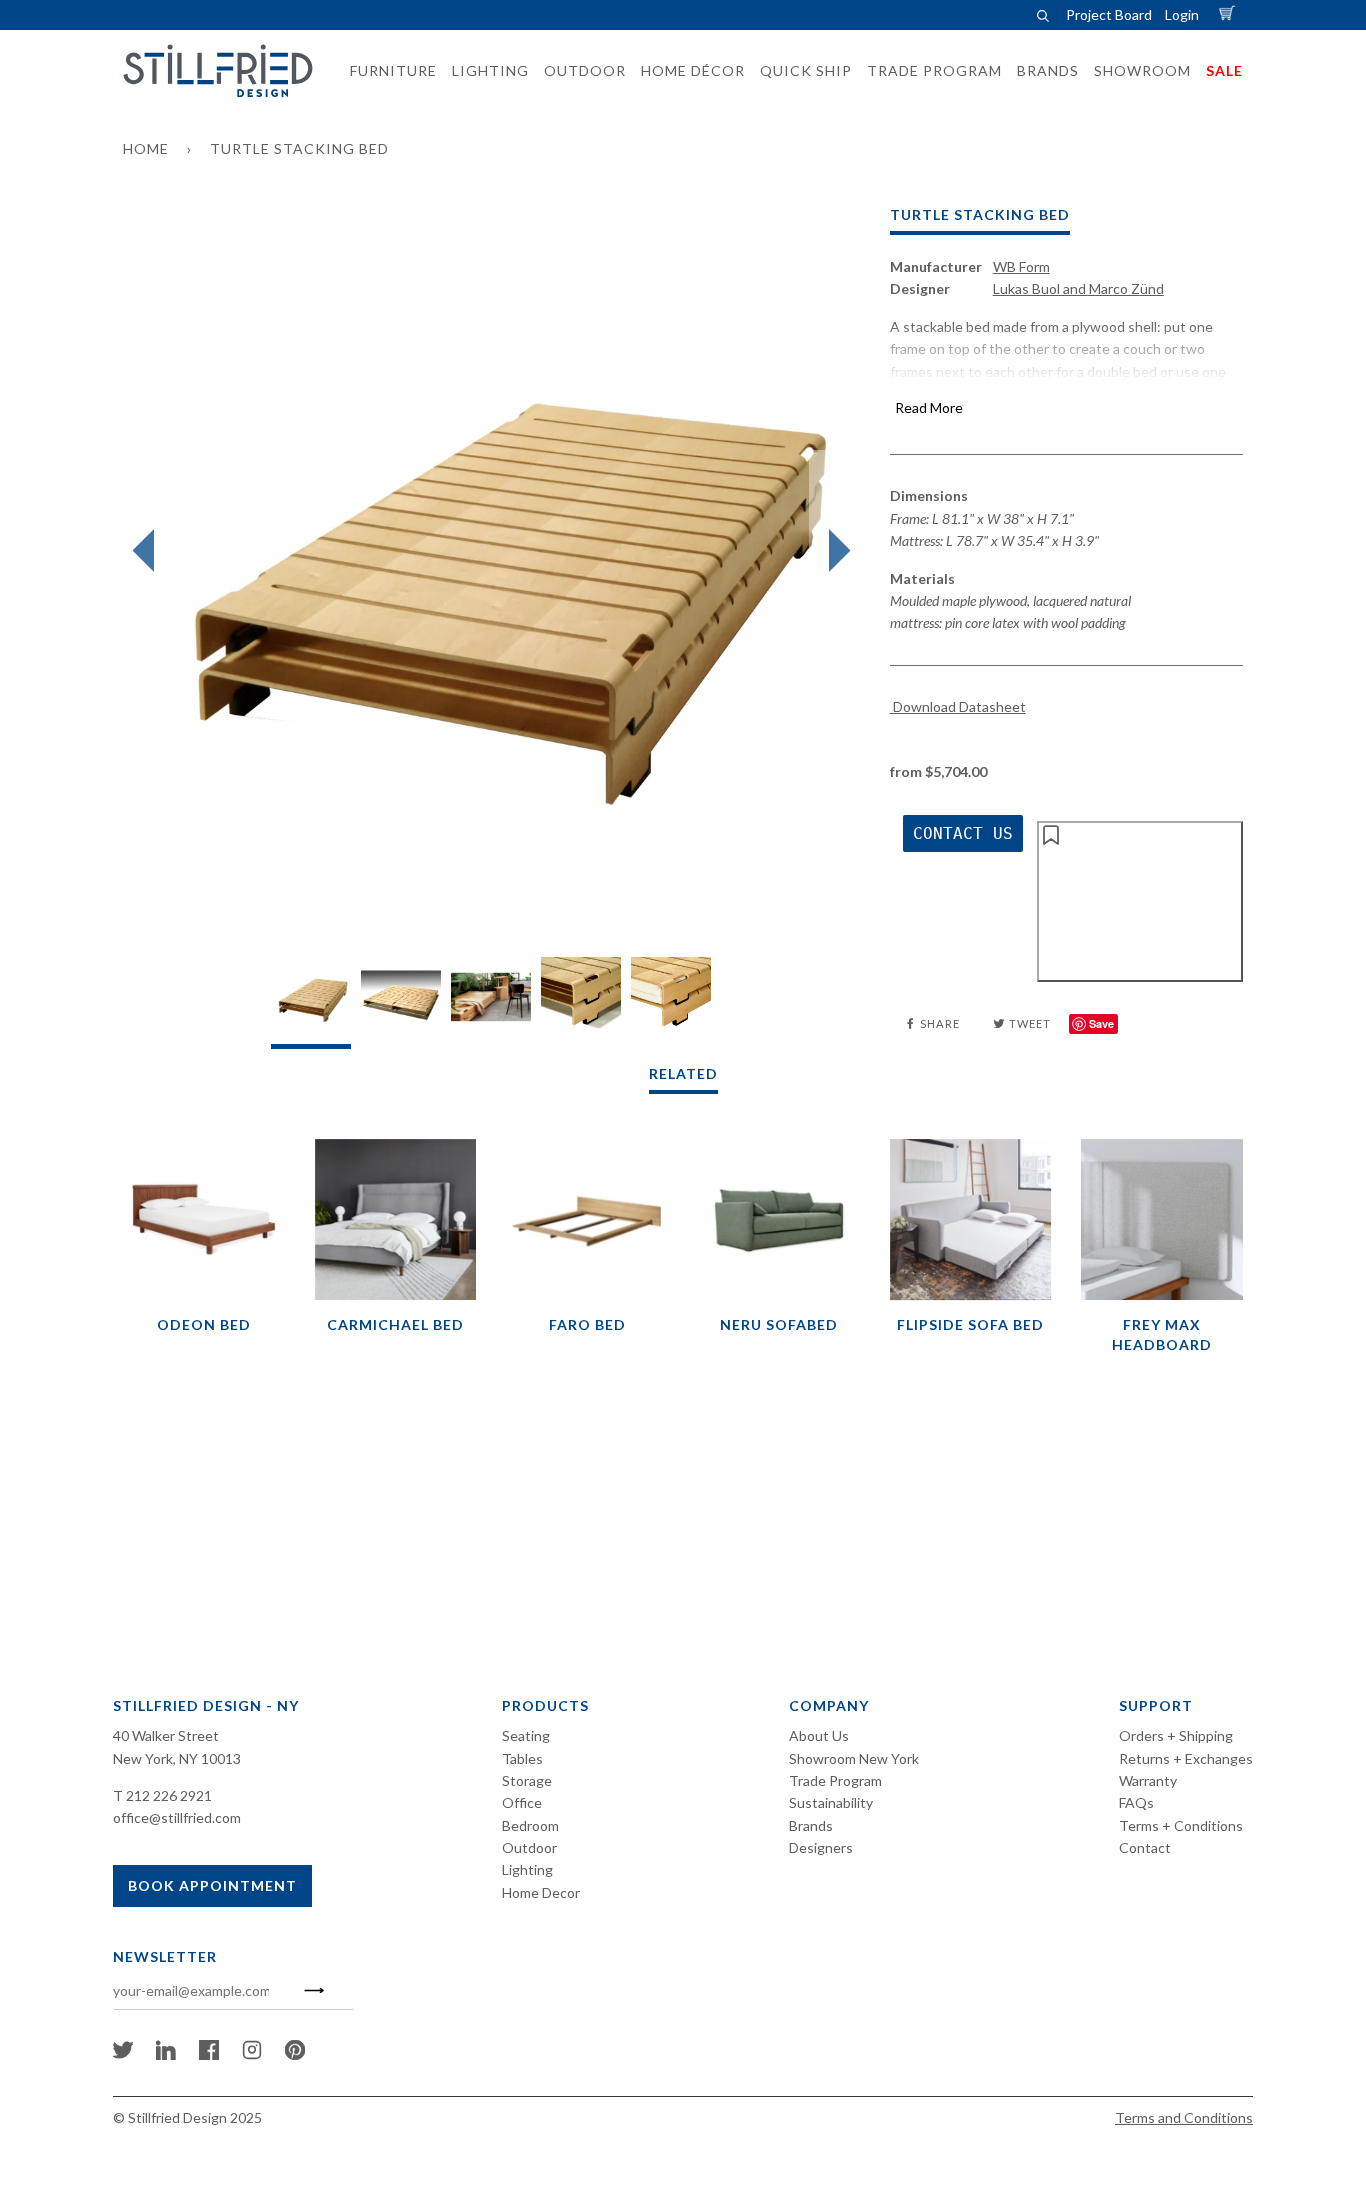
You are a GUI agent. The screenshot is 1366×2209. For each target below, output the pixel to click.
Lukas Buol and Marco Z (1078, 288)
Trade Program (835, 1780)
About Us (819, 1735)
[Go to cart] (1230, 14)
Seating (526, 1735)
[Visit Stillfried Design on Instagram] (252, 2054)
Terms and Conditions (1184, 2117)
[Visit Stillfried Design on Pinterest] (295, 2054)
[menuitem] (387, 71)
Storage (527, 1780)
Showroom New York (854, 1758)
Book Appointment (212, 1885)
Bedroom (530, 1825)
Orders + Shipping (1176, 1735)
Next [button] (834, 551)
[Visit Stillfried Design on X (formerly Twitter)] (123, 2054)
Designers (821, 1847)
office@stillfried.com (177, 1817)
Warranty (1148, 1780)
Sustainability (831, 1802)
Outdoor (529, 1847)
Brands (811, 1825)
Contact (1145, 1847)
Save (1101, 1023)
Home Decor (541, 1892)
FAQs (1136, 1802)
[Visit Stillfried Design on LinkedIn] (166, 2054)
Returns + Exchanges (1186, 1758)
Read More (929, 407)
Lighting (527, 1869)
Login (1182, 14)
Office (522, 1802)
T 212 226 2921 (162, 1795)
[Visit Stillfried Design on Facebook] (209, 2054)
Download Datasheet (958, 706)
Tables (522, 1758)
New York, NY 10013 (177, 1758)
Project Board (1109, 14)
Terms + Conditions (1181, 1825)
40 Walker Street (166, 1735)
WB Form (1021, 266)
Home (146, 148)
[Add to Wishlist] (1140, 901)
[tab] (311, 1002)
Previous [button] (148, 551)
